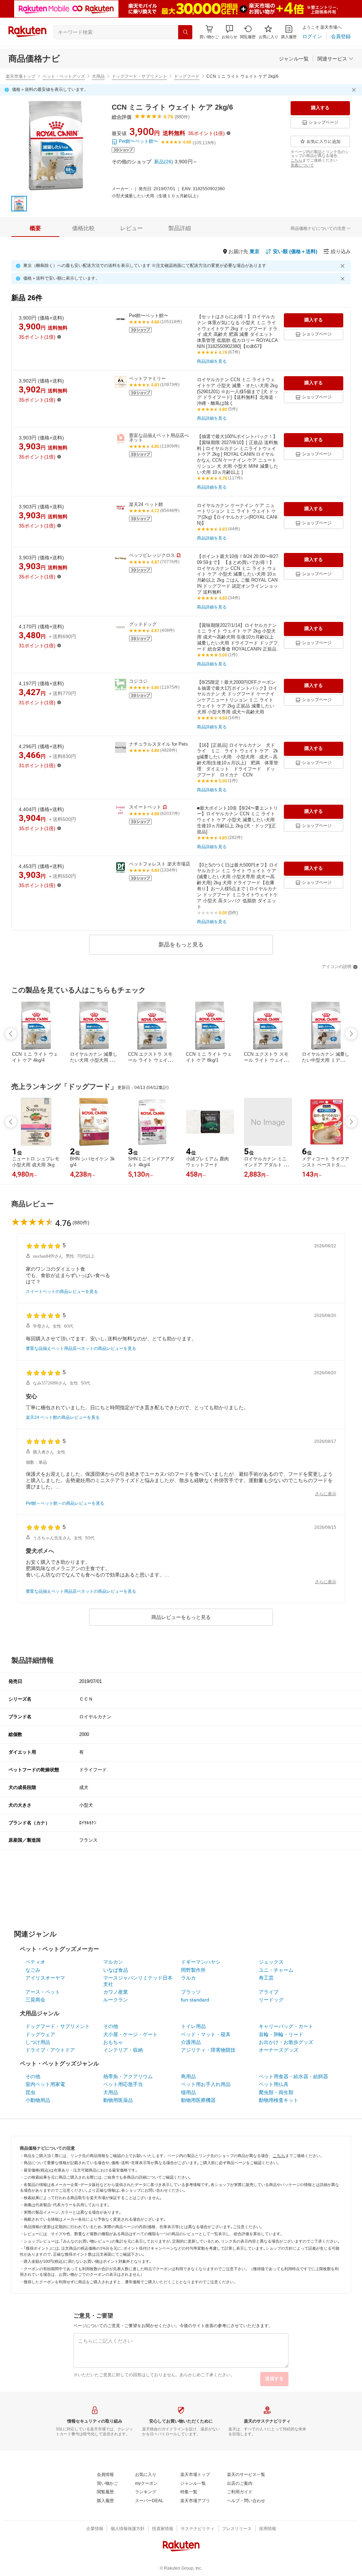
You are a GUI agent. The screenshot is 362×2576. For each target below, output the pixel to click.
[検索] (185, 32)
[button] (229, 32)
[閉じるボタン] (355, 90)
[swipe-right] (351, 1034)
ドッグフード (187, 76)
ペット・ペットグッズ (64, 76)
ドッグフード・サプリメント (139, 76)
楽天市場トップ (21, 76)
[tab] (35, 228)
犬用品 (98, 76)
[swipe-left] (11, 1034)
